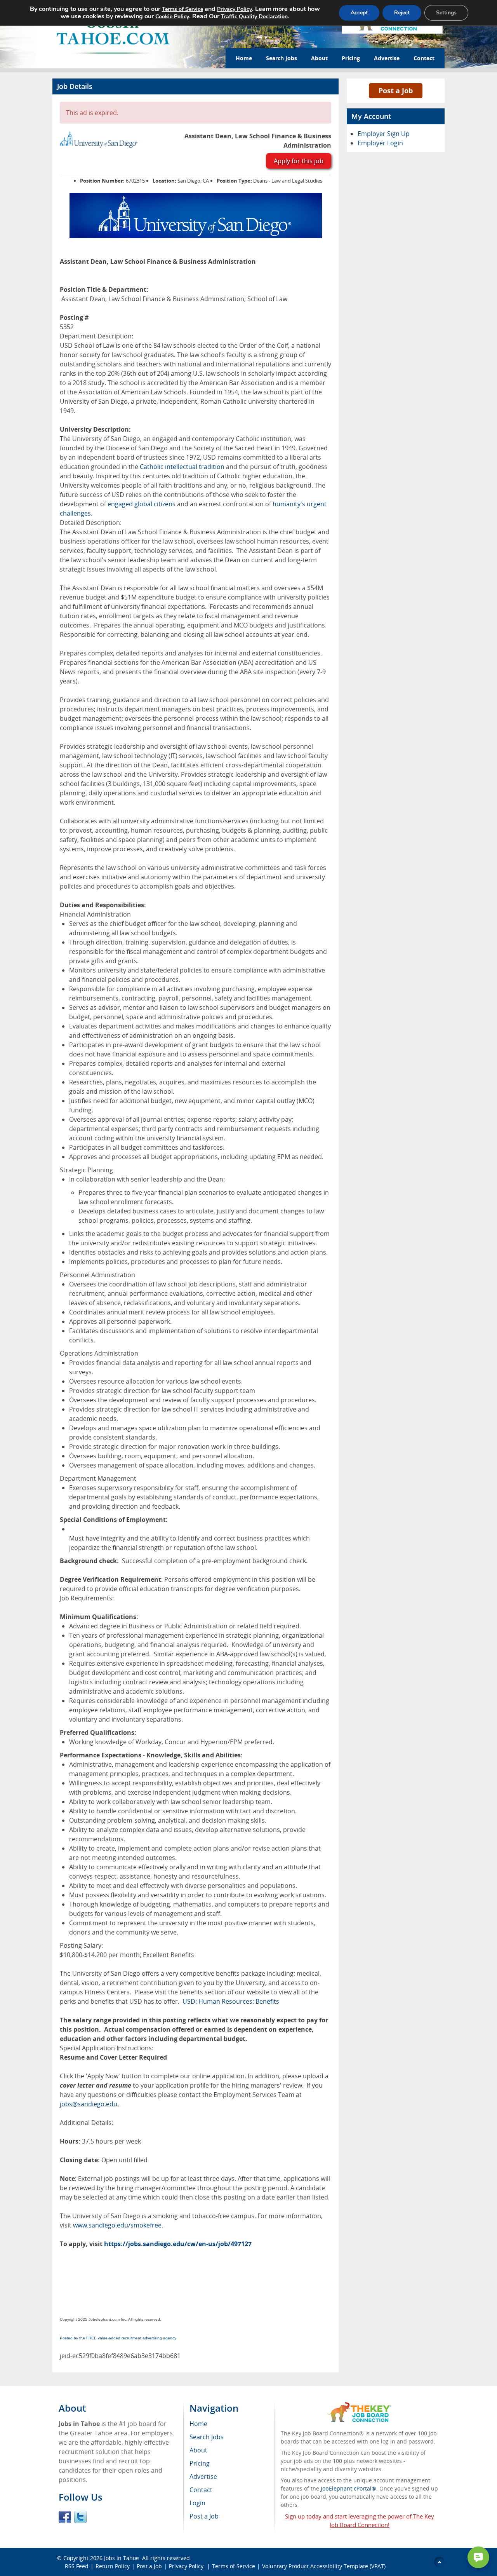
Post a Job (396, 91)
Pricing (351, 58)
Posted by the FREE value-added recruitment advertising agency (118, 2338)
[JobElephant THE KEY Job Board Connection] (359, 2406)
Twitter (80, 2517)
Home (244, 58)
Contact (424, 58)
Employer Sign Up (384, 134)
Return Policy (113, 2566)
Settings (446, 13)
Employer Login (380, 143)
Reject (402, 13)
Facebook (65, 2517)
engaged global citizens (142, 504)
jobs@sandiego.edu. (89, 2104)
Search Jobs (282, 58)
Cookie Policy (172, 17)
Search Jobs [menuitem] (207, 2437)
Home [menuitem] (198, 2424)
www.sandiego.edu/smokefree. (118, 2225)
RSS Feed (77, 2566)
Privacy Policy (187, 2566)
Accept (359, 13)
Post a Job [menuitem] (204, 2516)
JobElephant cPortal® (348, 2488)
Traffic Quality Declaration (254, 17)
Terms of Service (234, 2566)
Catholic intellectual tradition (182, 467)
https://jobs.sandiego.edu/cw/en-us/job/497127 (178, 2244)
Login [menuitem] (197, 2503)
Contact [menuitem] (201, 2490)
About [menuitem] (198, 2450)
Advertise (387, 58)
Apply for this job (299, 161)
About (319, 58)
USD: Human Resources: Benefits (231, 2001)
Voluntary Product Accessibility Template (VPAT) (324, 2566)
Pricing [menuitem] (200, 2463)
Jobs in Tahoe (122, 2558)
